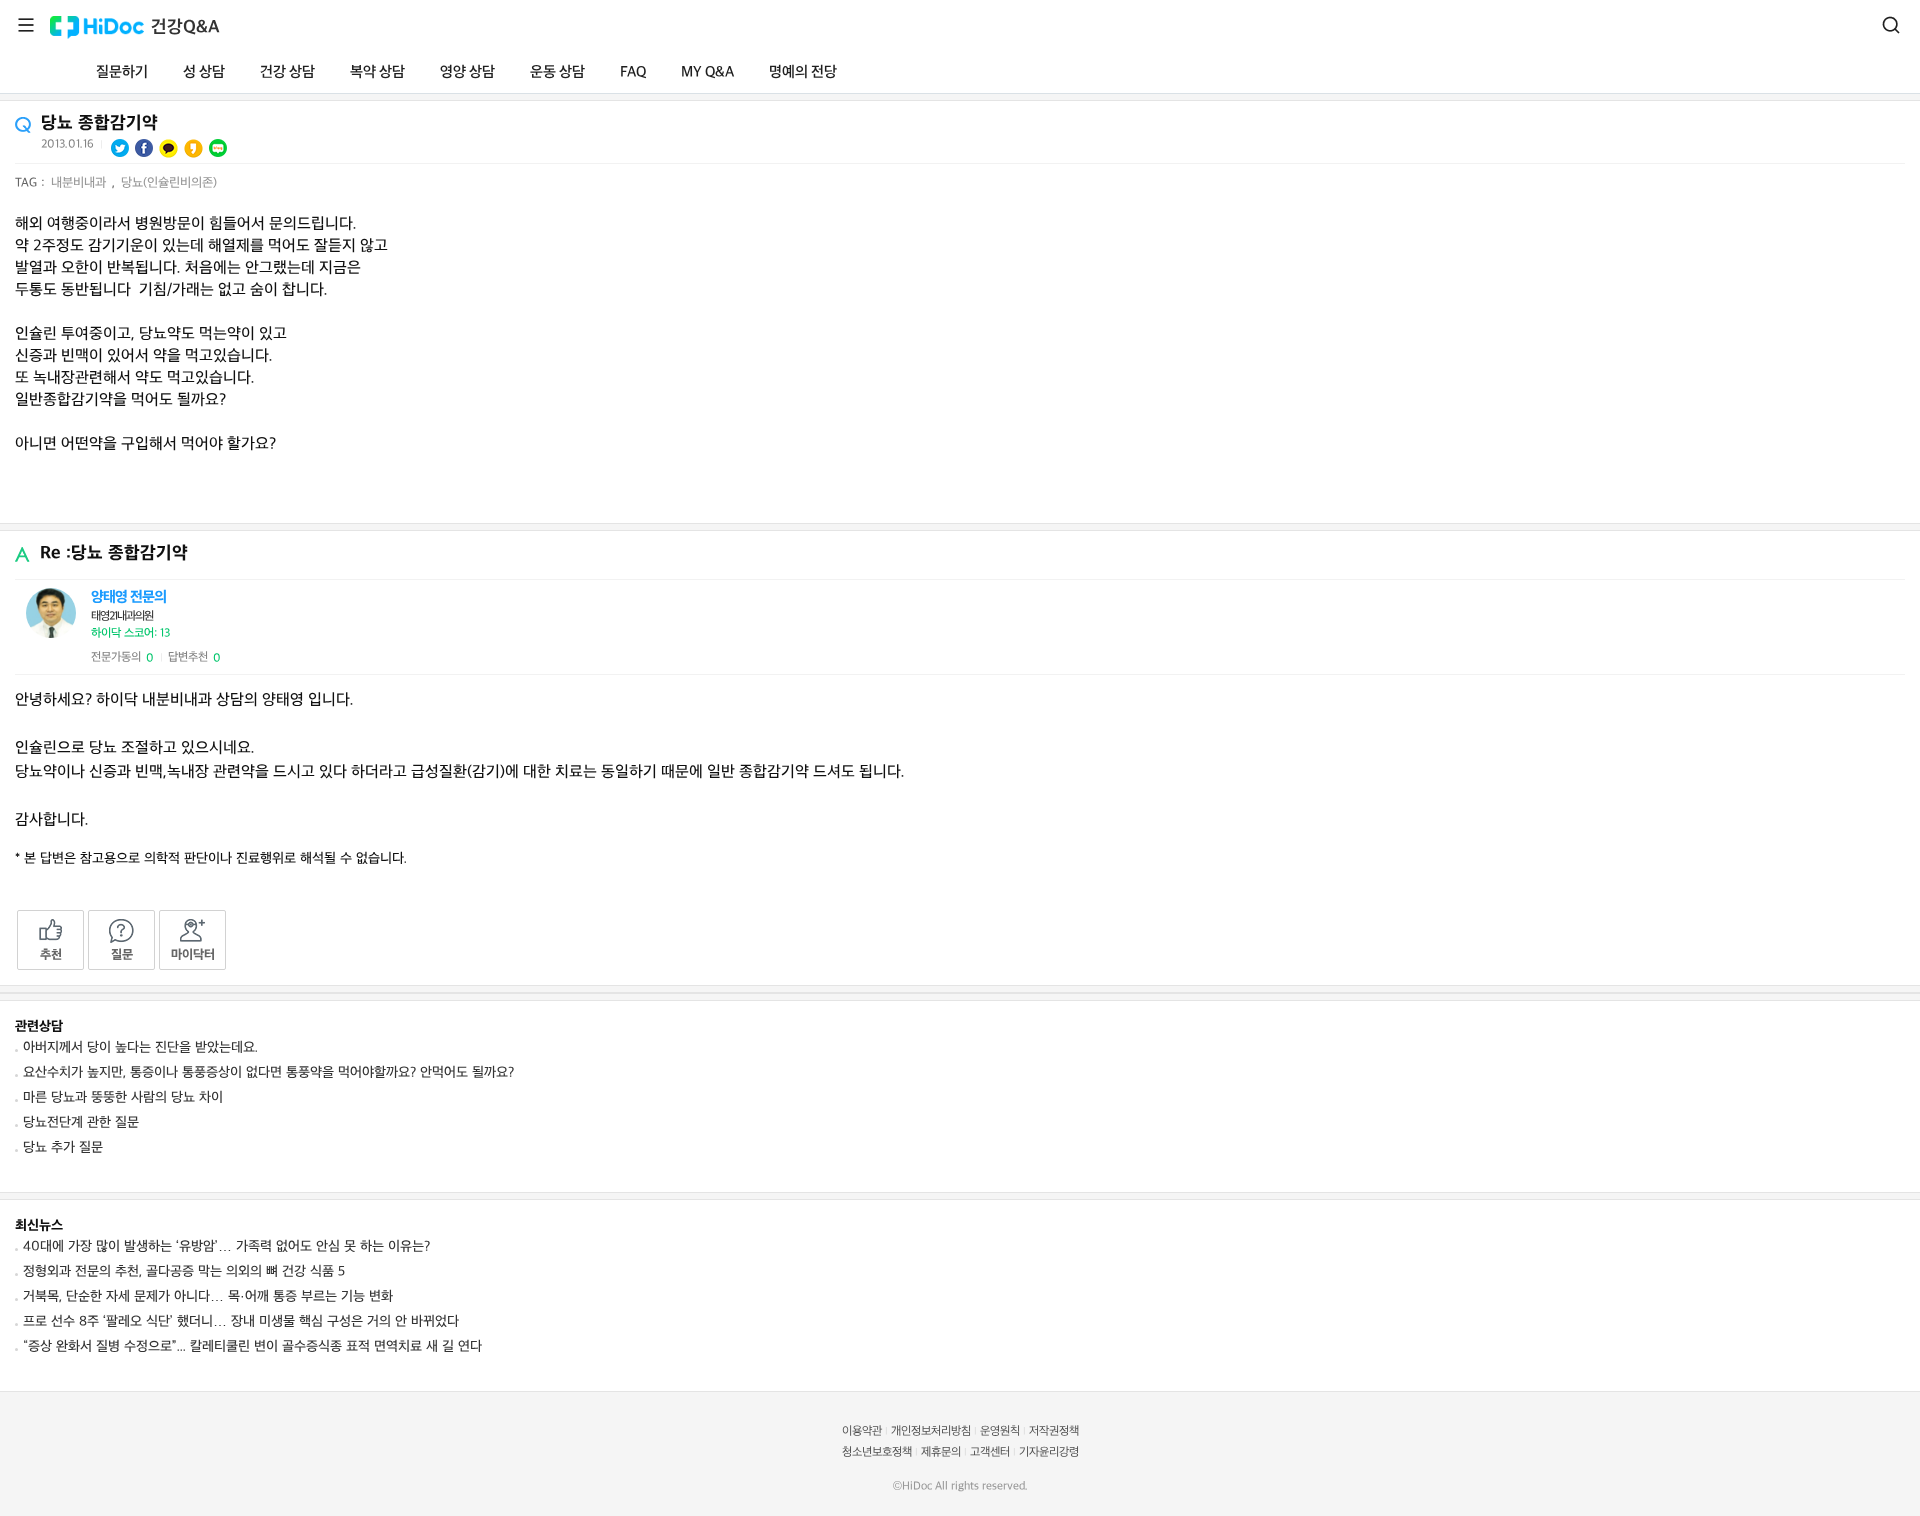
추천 (51, 955)
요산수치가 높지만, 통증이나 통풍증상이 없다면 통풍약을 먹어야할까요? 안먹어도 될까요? (268, 1072)
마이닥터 (193, 955)
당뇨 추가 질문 (63, 1147)
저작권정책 (1054, 1431)
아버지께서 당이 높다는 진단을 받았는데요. (140, 1047)
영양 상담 (467, 72)
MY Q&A (707, 72)
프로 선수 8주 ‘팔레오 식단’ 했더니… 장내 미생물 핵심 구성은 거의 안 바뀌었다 (241, 1321)
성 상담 (204, 72)
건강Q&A (185, 27)
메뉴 (26, 25)
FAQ (633, 72)
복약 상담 (377, 72)
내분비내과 (80, 183)
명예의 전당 (803, 72)
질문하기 (122, 72)
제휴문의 (941, 1452)
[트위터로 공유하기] (120, 148)
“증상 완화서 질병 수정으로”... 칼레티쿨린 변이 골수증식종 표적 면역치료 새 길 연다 (252, 1346)
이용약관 (862, 1431)
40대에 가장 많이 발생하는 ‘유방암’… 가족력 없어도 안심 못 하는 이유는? (226, 1246)
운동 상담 (557, 72)
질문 (122, 955)
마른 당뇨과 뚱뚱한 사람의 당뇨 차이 (123, 1097)
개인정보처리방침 (931, 1431)
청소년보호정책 (877, 1452)
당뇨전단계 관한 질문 (81, 1122)
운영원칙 (1000, 1431)
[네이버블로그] (218, 148)
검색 (1891, 25)
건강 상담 (287, 72)
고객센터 (990, 1452)
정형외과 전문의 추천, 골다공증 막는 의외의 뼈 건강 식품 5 (184, 1271)
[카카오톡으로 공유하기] (168, 148)
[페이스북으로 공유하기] (144, 148)
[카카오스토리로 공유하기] (193, 148)
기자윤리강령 (1049, 1452)
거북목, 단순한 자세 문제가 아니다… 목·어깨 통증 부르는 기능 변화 (208, 1296)
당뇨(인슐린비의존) (169, 183)
